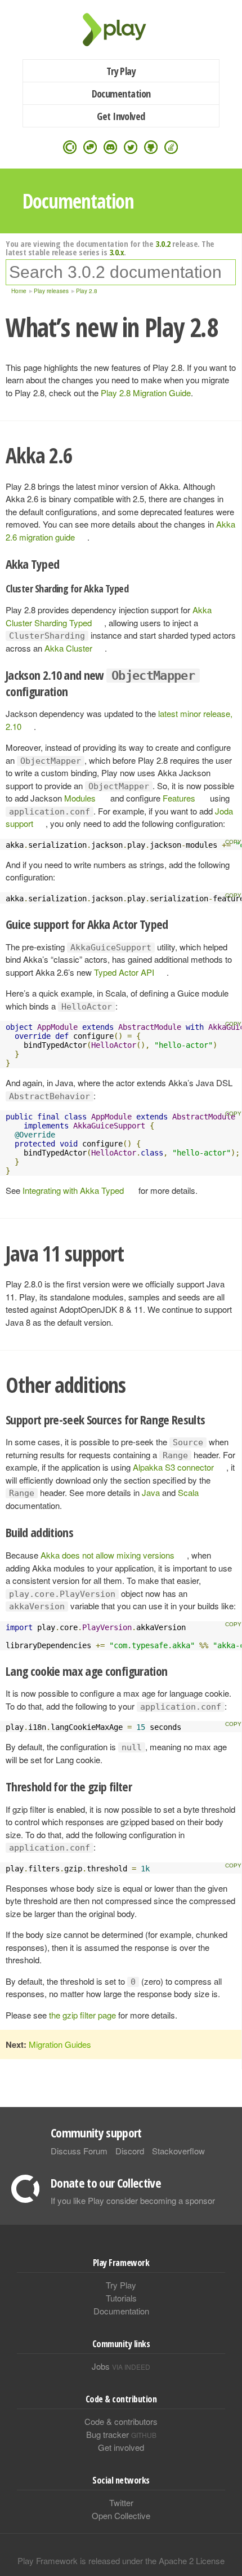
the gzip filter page (82, 2015)
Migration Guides (60, 2044)
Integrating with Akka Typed (73, 1190)
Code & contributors (121, 2421)
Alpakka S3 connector (173, 1467)
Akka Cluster (68, 648)
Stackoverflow (178, 2151)
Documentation (121, 94)
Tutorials (121, 2298)
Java (151, 1492)
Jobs (121, 2366)
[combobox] (121, 272)
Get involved (121, 2447)
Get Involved (121, 116)
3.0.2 (163, 244)
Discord (130, 2151)
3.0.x (117, 252)
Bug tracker (121, 2434)
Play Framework (121, 30)
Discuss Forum (79, 2151)
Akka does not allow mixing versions (107, 1555)
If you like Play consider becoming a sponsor (133, 2200)
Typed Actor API (124, 972)
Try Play (121, 71)
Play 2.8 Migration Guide (146, 393)
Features (179, 798)
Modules (80, 798)
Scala (188, 1492)
